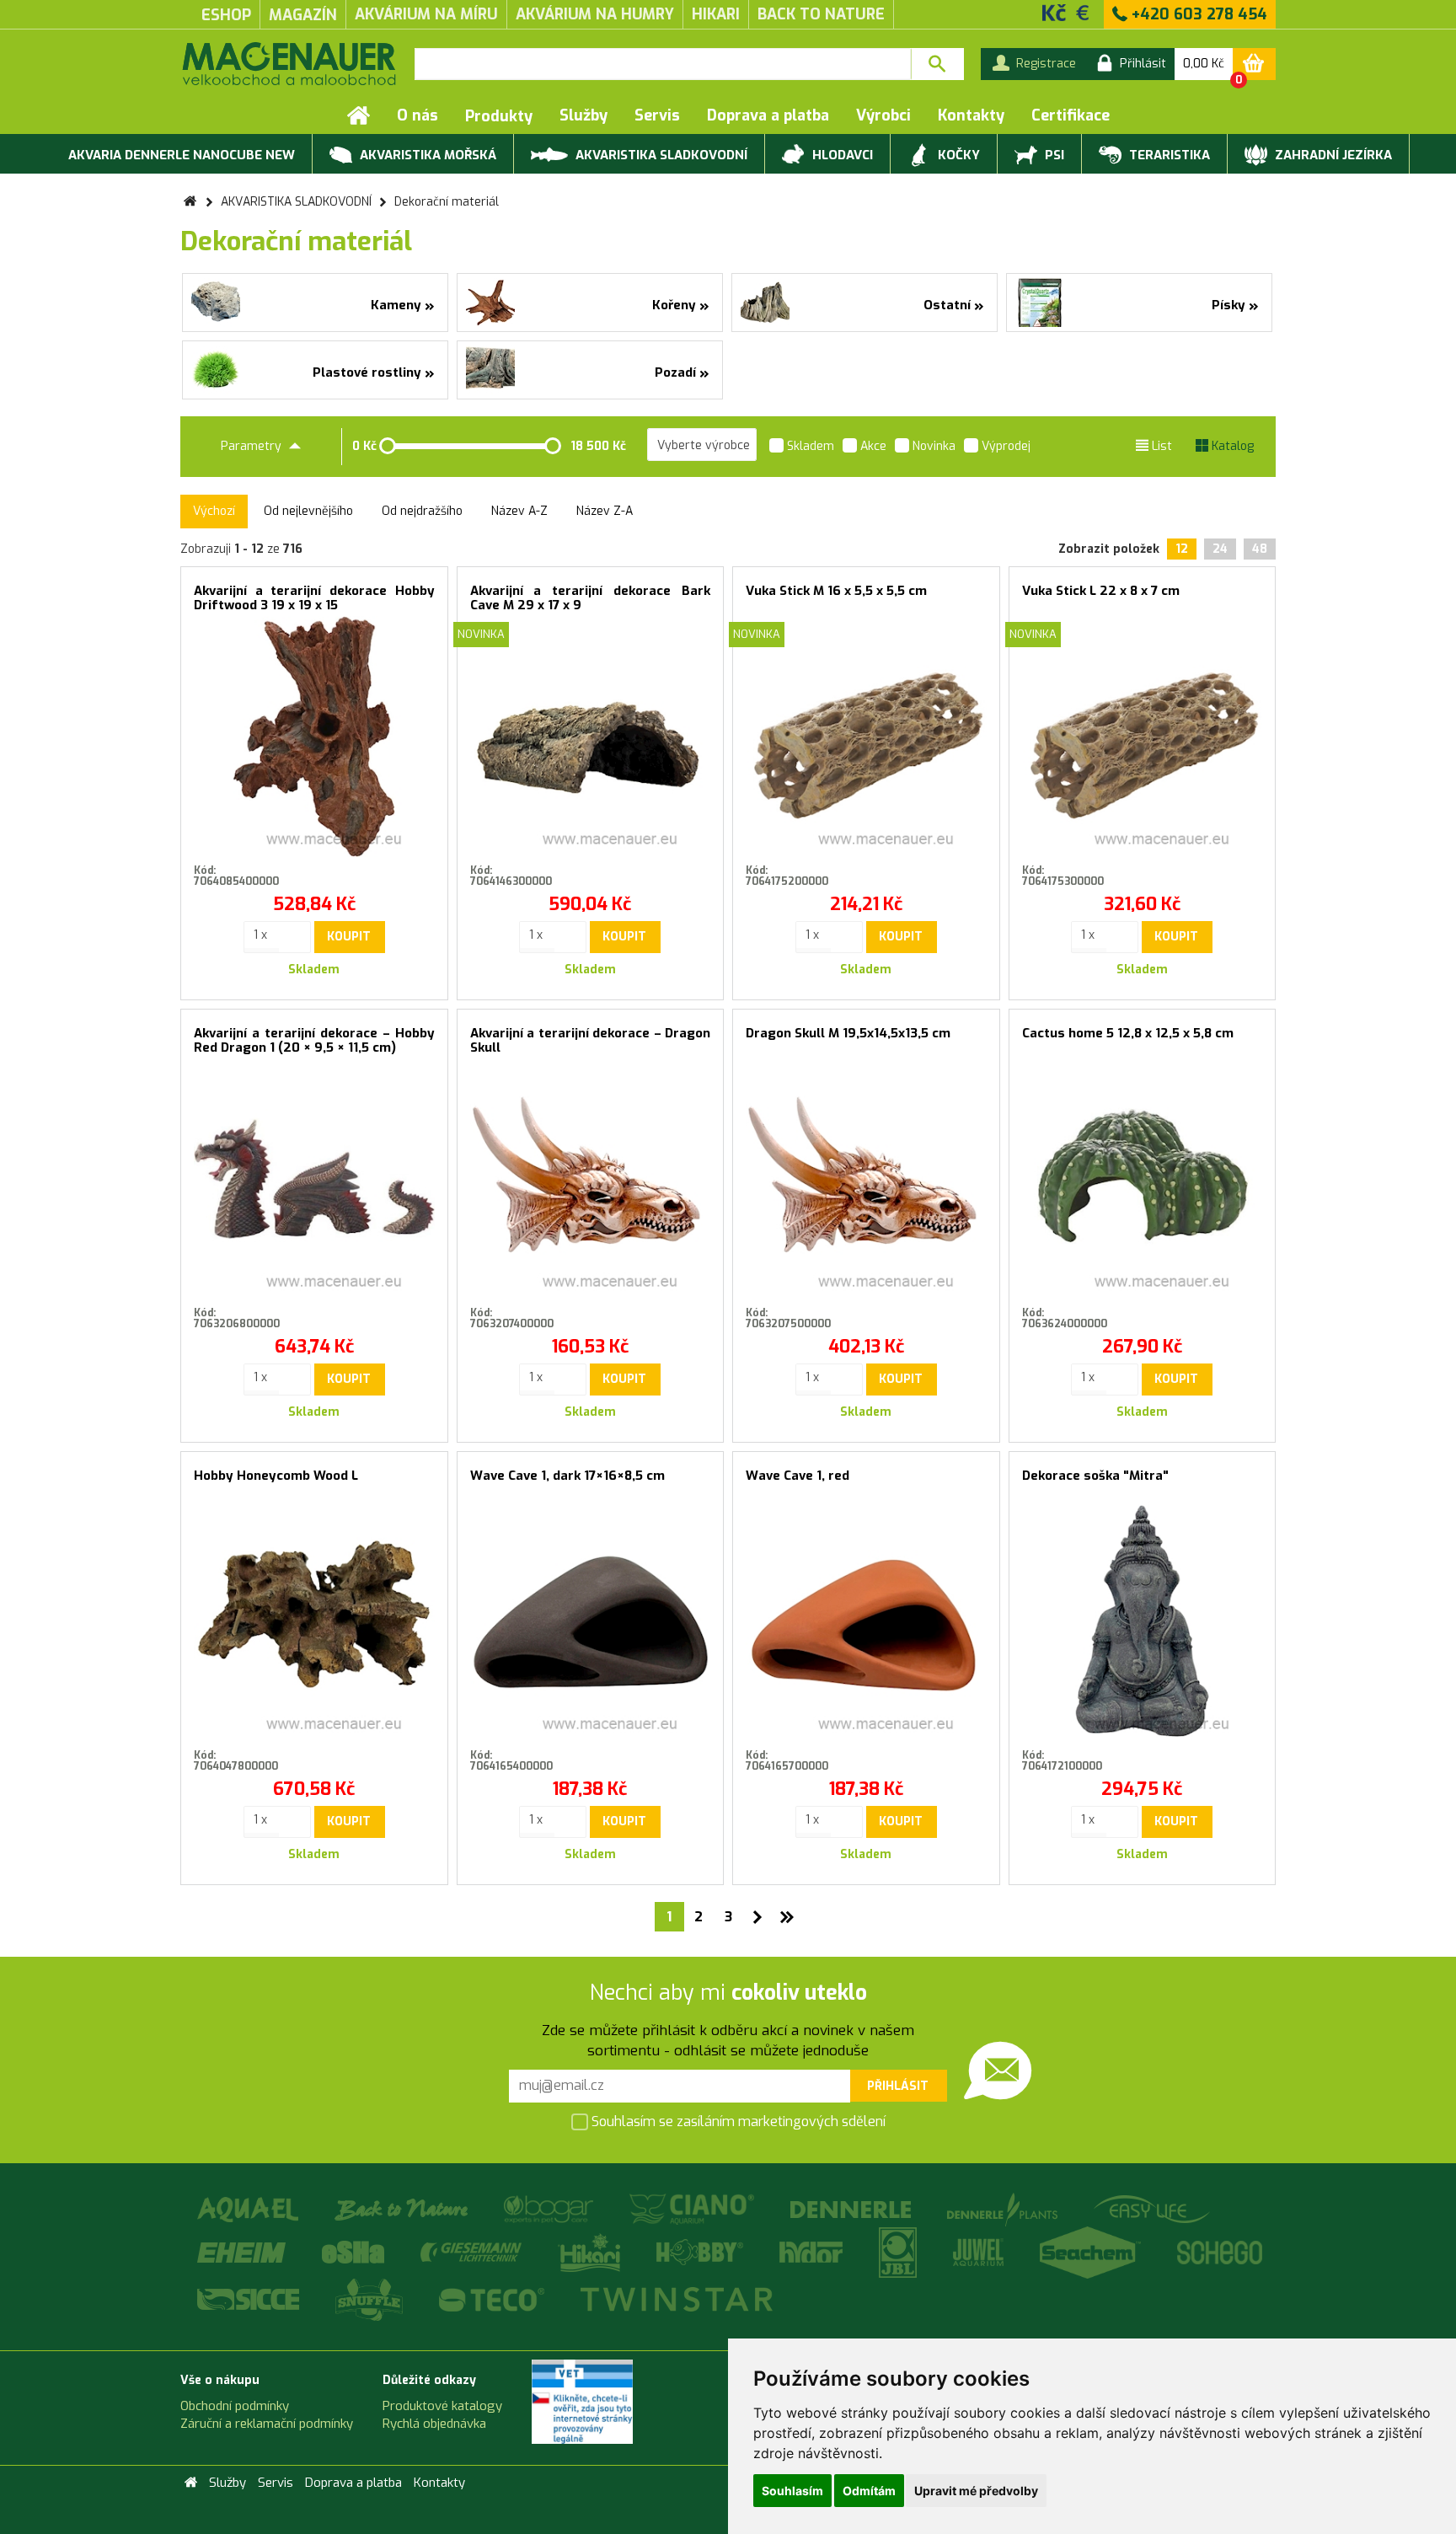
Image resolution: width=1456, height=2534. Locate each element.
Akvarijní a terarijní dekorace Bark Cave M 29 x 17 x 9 (591, 598)
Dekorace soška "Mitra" (1095, 1476)
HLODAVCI (841, 155)
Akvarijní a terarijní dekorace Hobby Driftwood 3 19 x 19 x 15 (314, 598)
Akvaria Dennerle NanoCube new (182, 155)
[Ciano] (693, 2209)
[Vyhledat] (937, 64)
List (1160, 446)
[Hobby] (701, 2252)
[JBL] (899, 2252)
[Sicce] (249, 2298)
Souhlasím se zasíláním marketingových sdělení (737, 2121)
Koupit (349, 937)
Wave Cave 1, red (798, 1476)
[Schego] (1219, 2252)
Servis (657, 115)
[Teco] (493, 2298)
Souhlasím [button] (792, 2491)
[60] (787, 1917)
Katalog (1231, 446)
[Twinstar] (676, 2298)
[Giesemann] (472, 2252)
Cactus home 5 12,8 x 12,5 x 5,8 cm (1128, 1033)
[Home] (359, 115)
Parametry (253, 446)
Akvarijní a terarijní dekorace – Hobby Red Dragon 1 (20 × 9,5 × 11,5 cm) (314, 1040)
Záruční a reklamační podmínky (267, 2424)
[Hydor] (812, 2252)
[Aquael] (249, 2209)
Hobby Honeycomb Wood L (276, 1476)
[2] (758, 1917)
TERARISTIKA (1168, 155)
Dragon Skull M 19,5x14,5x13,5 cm (848, 1033)
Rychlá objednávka (434, 2424)
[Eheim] (243, 2252)
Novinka (932, 446)
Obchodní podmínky (235, 2406)
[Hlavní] (190, 202)
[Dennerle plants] (1004, 2209)
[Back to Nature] (402, 2209)
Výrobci (883, 115)
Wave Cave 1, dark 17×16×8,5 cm (567, 1476)
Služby (583, 115)
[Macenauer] (289, 64)
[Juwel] (980, 2252)
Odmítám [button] (869, 2491)
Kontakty (971, 115)
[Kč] (1054, 12)
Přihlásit (898, 2086)
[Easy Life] (1151, 2209)
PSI (1053, 155)
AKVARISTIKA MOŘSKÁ (426, 155)
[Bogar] (550, 2209)
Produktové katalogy (442, 2406)
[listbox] (702, 445)
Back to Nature (821, 14)
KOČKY (957, 155)
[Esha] (354, 2252)
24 (1220, 549)
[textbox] (663, 64)
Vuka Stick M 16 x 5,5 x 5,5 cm (836, 591)
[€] (1083, 12)
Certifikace (1071, 115)
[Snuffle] (370, 2298)
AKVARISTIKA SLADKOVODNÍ (660, 155)
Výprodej (1004, 446)
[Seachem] (1092, 2252)
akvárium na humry (595, 14)
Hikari (716, 14)
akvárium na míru (426, 14)
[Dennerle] (852, 2209)
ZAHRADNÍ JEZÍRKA (1332, 155)
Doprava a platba (768, 115)
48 (1260, 549)
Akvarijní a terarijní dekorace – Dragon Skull (591, 1040)
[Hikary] (590, 2252)
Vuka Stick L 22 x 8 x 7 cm (1101, 591)
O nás (418, 115)
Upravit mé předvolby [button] (976, 2491)
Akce (872, 446)
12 (1182, 549)
